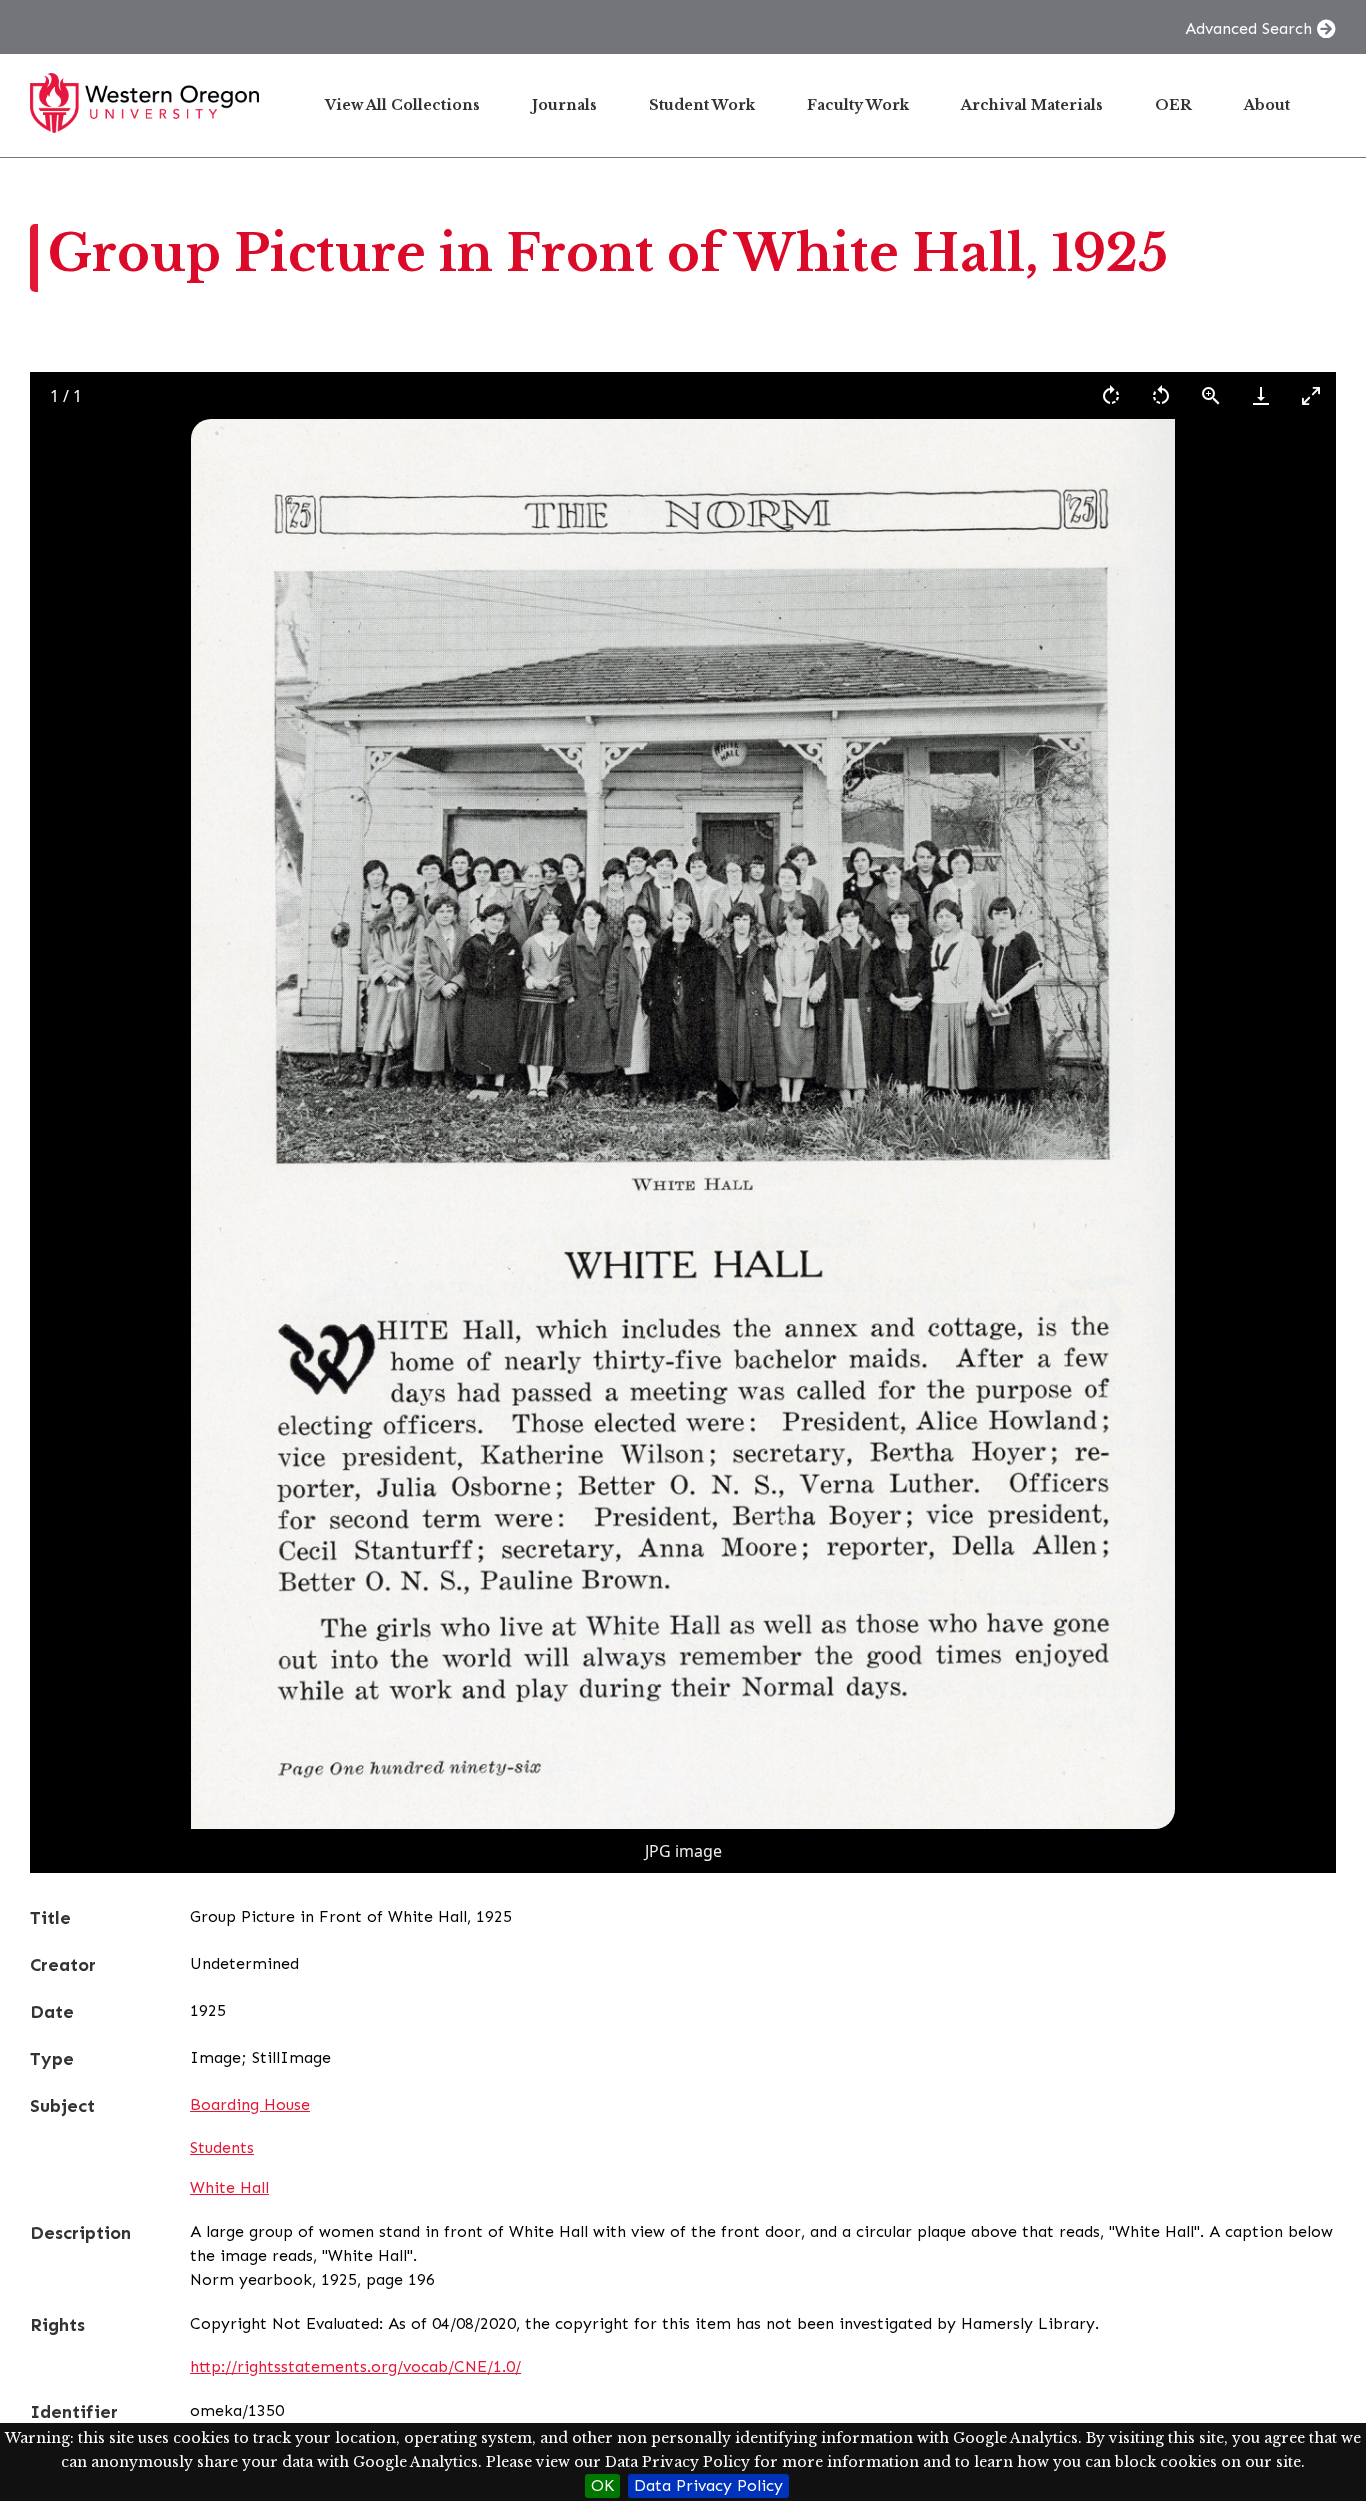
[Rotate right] (1111, 395)
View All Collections (402, 105)
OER (1173, 105)
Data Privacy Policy (708, 2485)
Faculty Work (858, 105)
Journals (564, 105)
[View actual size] (1211, 395)
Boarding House (250, 2104)
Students (222, 2147)
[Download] (1261, 395)
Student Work (702, 105)
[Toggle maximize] (1311, 395)
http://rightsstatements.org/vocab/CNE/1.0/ (355, 2366)
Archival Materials (1032, 105)
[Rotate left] (1161, 395)
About (1267, 105)
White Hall (229, 2187)
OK (602, 2485)
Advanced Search (1248, 28)
